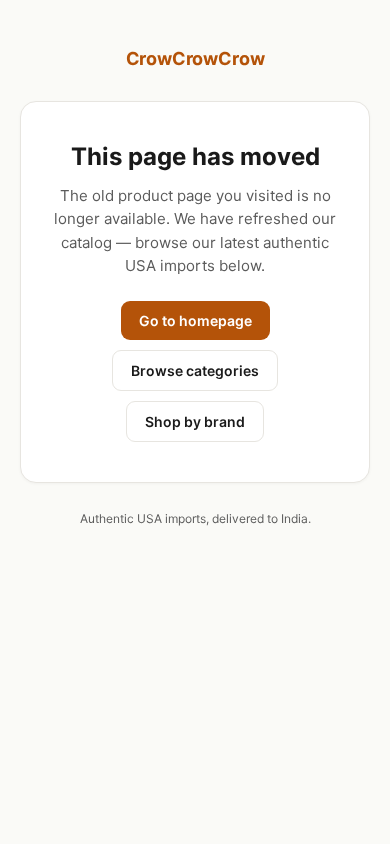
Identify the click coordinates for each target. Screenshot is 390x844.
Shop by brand (195, 421)
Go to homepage (195, 320)
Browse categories (195, 370)
